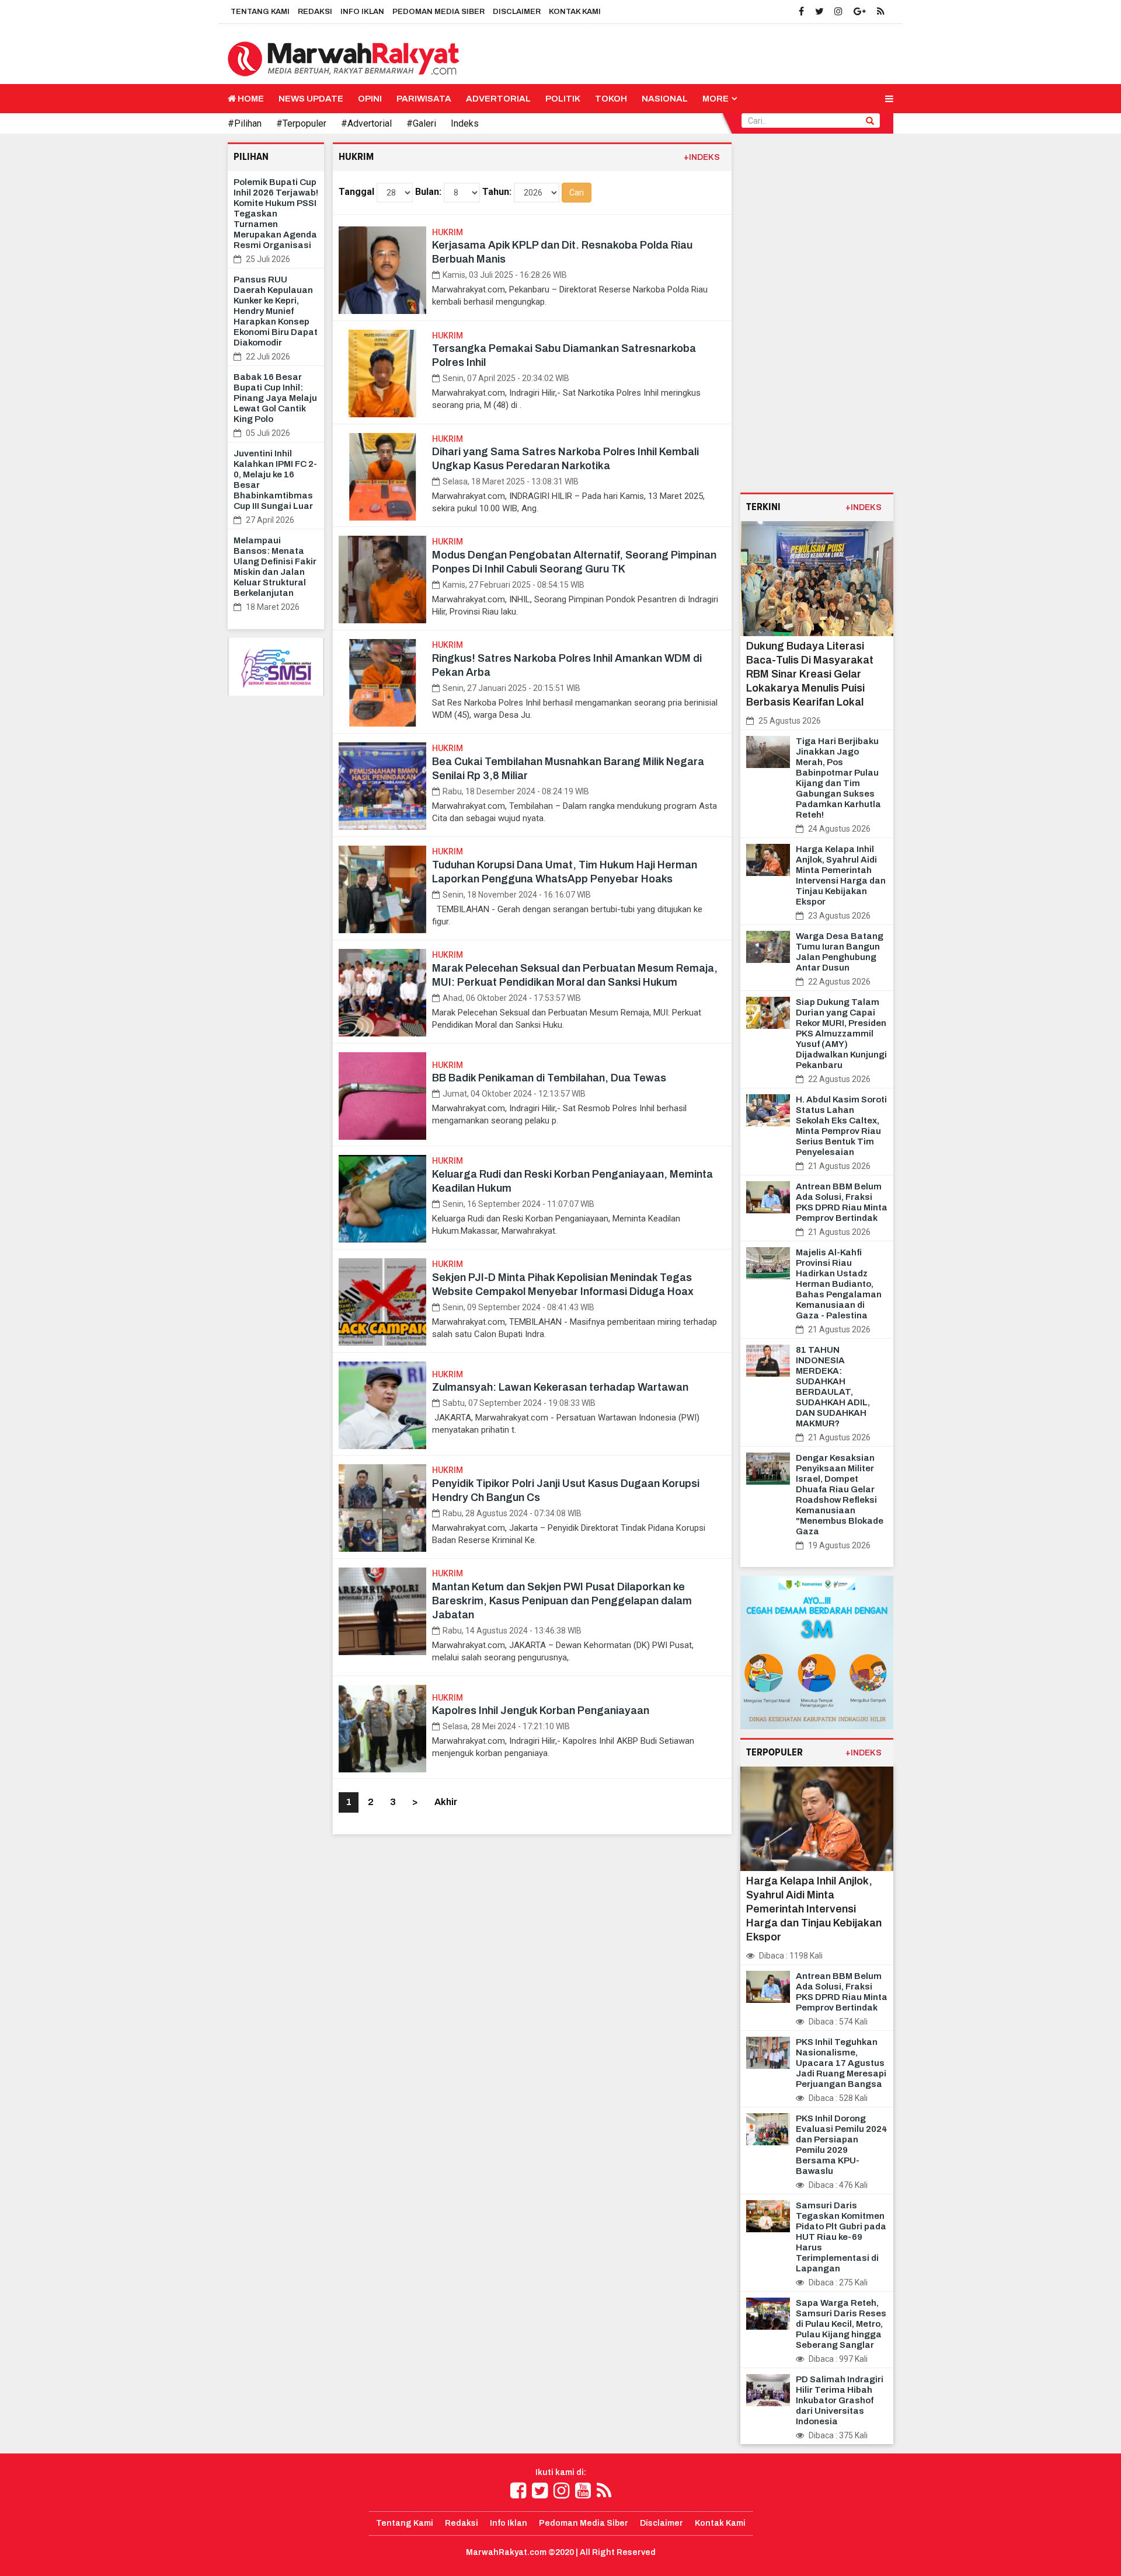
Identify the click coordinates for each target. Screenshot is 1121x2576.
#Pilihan (245, 123)
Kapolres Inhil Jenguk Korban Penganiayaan (541, 1711)
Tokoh (611, 99)
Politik (563, 99)
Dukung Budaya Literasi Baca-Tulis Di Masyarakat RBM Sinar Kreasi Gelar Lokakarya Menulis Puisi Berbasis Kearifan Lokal (810, 674)
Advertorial (498, 99)
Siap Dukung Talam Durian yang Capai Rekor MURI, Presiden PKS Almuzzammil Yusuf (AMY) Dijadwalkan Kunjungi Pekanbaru (841, 1034)
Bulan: (428, 192)
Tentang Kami (260, 12)
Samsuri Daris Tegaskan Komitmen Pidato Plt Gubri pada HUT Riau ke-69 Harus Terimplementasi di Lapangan (841, 2237)
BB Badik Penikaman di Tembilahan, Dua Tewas (549, 1078)
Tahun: (497, 192)
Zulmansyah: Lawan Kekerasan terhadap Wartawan (560, 1387)
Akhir (446, 1802)
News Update (311, 99)
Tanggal (356, 192)
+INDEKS (702, 157)
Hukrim (448, 232)
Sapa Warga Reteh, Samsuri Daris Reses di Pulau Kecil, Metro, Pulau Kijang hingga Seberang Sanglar (841, 2324)
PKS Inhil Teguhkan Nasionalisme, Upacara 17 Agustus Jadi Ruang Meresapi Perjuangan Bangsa (841, 2063)
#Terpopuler (301, 123)
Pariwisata (424, 99)
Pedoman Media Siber (438, 12)
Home (250, 99)
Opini (370, 99)
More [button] (716, 99)
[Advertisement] (817, 317)
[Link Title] (518, 2491)
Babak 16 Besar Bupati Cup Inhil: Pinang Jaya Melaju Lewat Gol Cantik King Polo (275, 398)
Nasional (665, 99)
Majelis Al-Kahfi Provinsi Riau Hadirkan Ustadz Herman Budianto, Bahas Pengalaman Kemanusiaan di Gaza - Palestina (839, 1284)
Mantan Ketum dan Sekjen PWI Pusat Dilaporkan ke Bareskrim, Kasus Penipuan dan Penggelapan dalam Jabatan (562, 1601)
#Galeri (421, 123)
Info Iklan (362, 12)
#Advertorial (366, 123)
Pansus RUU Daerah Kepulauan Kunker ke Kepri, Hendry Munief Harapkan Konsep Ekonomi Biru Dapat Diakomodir (276, 311)
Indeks (465, 123)
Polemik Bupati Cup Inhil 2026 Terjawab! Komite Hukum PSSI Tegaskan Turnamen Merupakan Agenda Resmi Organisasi (276, 214)
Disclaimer (517, 12)
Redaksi (315, 12)
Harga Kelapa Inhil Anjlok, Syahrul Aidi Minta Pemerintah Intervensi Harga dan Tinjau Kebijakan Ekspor (814, 1909)
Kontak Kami (575, 12)
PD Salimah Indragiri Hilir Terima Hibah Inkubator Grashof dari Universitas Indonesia (840, 2400)
